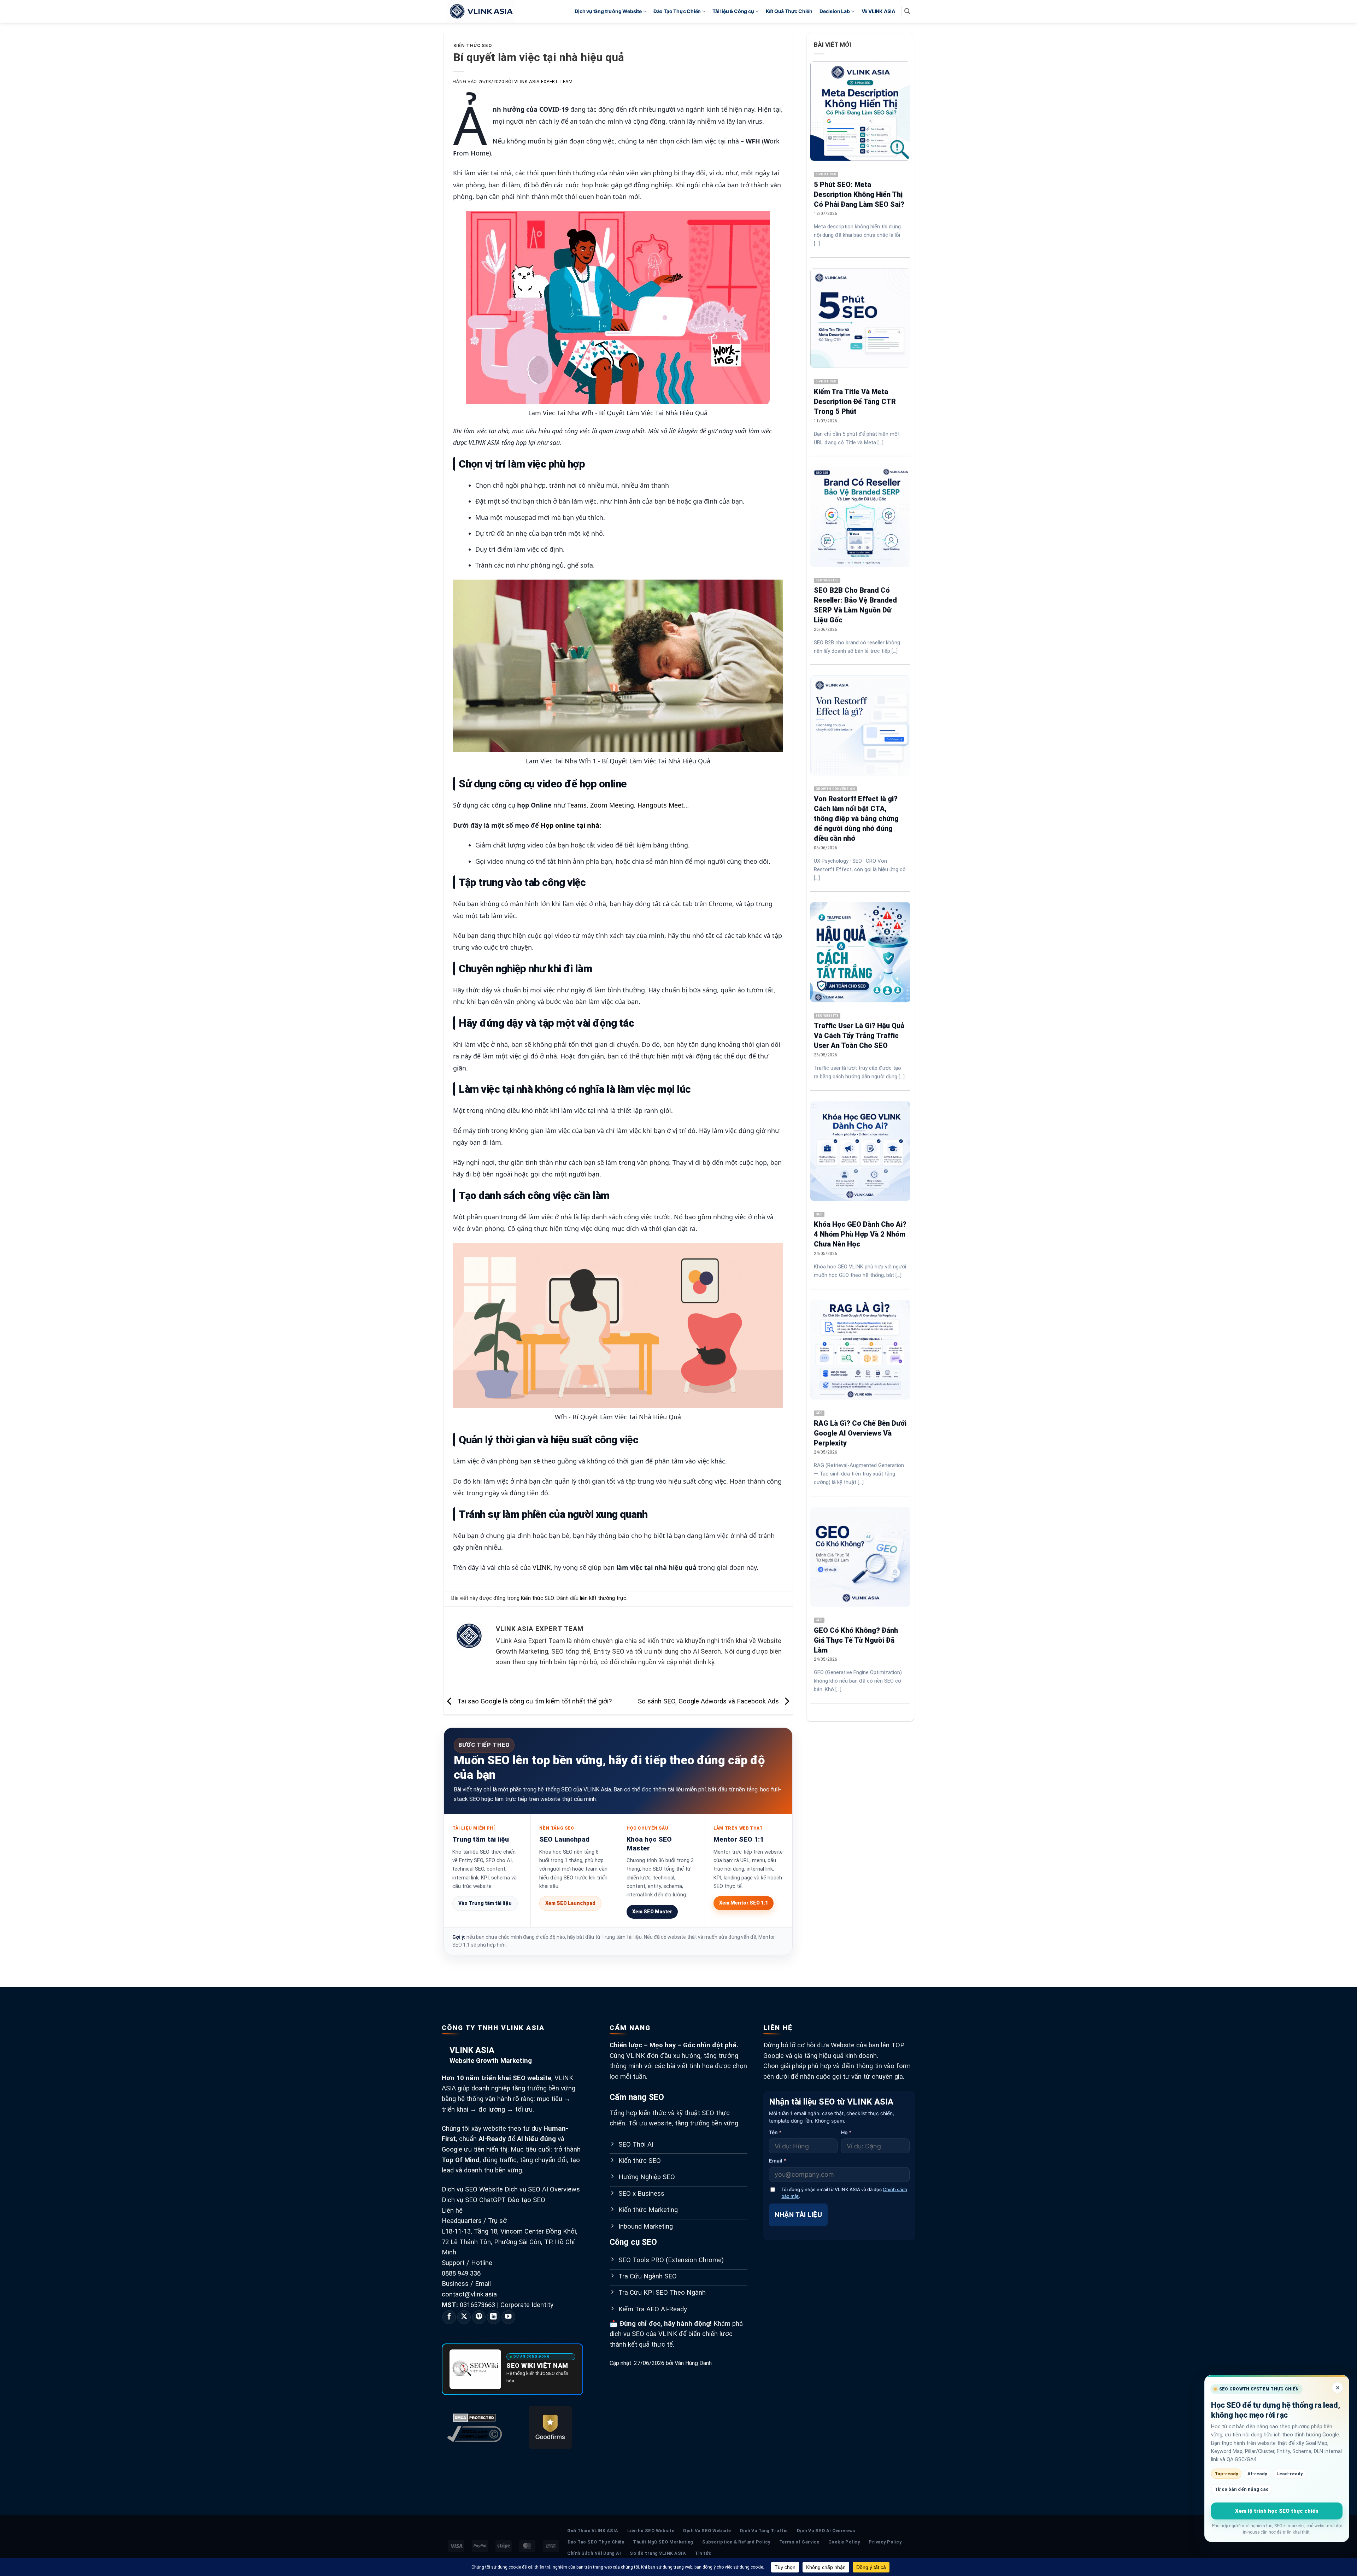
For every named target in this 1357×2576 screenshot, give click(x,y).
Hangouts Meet (661, 805)
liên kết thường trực (603, 1598)
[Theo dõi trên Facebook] (449, 2317)
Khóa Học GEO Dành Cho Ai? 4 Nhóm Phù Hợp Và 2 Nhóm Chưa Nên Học (860, 1234)
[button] (907, 11)
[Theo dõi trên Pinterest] (479, 2317)
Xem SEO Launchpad (570, 1903)
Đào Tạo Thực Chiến (677, 11)
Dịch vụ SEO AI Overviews (542, 2189)
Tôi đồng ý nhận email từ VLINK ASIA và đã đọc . (844, 2193)
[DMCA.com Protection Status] (474, 2417)
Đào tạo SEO (526, 2200)
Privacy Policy (885, 2542)
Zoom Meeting (612, 805)
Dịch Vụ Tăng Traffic (764, 2531)
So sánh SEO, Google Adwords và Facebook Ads (709, 1702)
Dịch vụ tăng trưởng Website (608, 11)
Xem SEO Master (652, 1912)
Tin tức (703, 2553)
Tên (775, 2132)
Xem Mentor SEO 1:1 (744, 1903)
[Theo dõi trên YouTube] (508, 2317)
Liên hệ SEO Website (651, 2531)
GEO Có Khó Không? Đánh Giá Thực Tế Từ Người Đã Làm (856, 1640)
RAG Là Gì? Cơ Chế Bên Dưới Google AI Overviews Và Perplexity (860, 1433)
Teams (577, 805)
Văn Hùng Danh (693, 2363)
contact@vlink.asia (469, 2294)
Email (778, 2161)
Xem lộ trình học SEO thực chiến (1277, 2511)
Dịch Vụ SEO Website (707, 2531)
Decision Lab (835, 11)
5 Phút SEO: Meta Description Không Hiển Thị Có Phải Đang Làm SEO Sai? (859, 194)
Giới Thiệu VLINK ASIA (593, 2531)
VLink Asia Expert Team (543, 81)
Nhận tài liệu (798, 2215)
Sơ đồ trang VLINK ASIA (658, 2553)
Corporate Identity (527, 2305)
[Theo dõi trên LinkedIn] (494, 2317)
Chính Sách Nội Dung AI (594, 2553)
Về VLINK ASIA (878, 11)
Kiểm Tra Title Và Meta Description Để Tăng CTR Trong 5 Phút (855, 401)
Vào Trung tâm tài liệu (485, 1903)
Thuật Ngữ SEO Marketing (663, 2542)
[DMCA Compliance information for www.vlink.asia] (474, 2434)
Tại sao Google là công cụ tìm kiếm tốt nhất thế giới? (534, 1702)
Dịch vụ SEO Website (472, 2189)
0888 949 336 (461, 2273)
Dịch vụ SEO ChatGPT (474, 2200)
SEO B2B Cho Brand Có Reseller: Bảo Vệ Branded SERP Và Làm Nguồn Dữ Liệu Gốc (855, 605)
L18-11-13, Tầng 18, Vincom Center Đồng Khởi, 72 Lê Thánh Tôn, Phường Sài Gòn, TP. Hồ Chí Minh (510, 2242)
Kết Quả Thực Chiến (789, 11)
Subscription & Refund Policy (736, 2542)
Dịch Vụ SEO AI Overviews (826, 2531)
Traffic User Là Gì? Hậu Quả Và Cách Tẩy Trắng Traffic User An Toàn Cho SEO (859, 1035)
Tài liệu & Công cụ (733, 11)
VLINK (542, 1567)
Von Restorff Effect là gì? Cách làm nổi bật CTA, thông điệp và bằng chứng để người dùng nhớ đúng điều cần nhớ (856, 818)
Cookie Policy (844, 2542)
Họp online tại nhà (570, 825)
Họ (846, 2132)
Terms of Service (799, 2542)
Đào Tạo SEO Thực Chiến (596, 2542)
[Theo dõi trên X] (464, 2317)
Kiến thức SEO (472, 45)
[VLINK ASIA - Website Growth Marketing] (482, 11)
